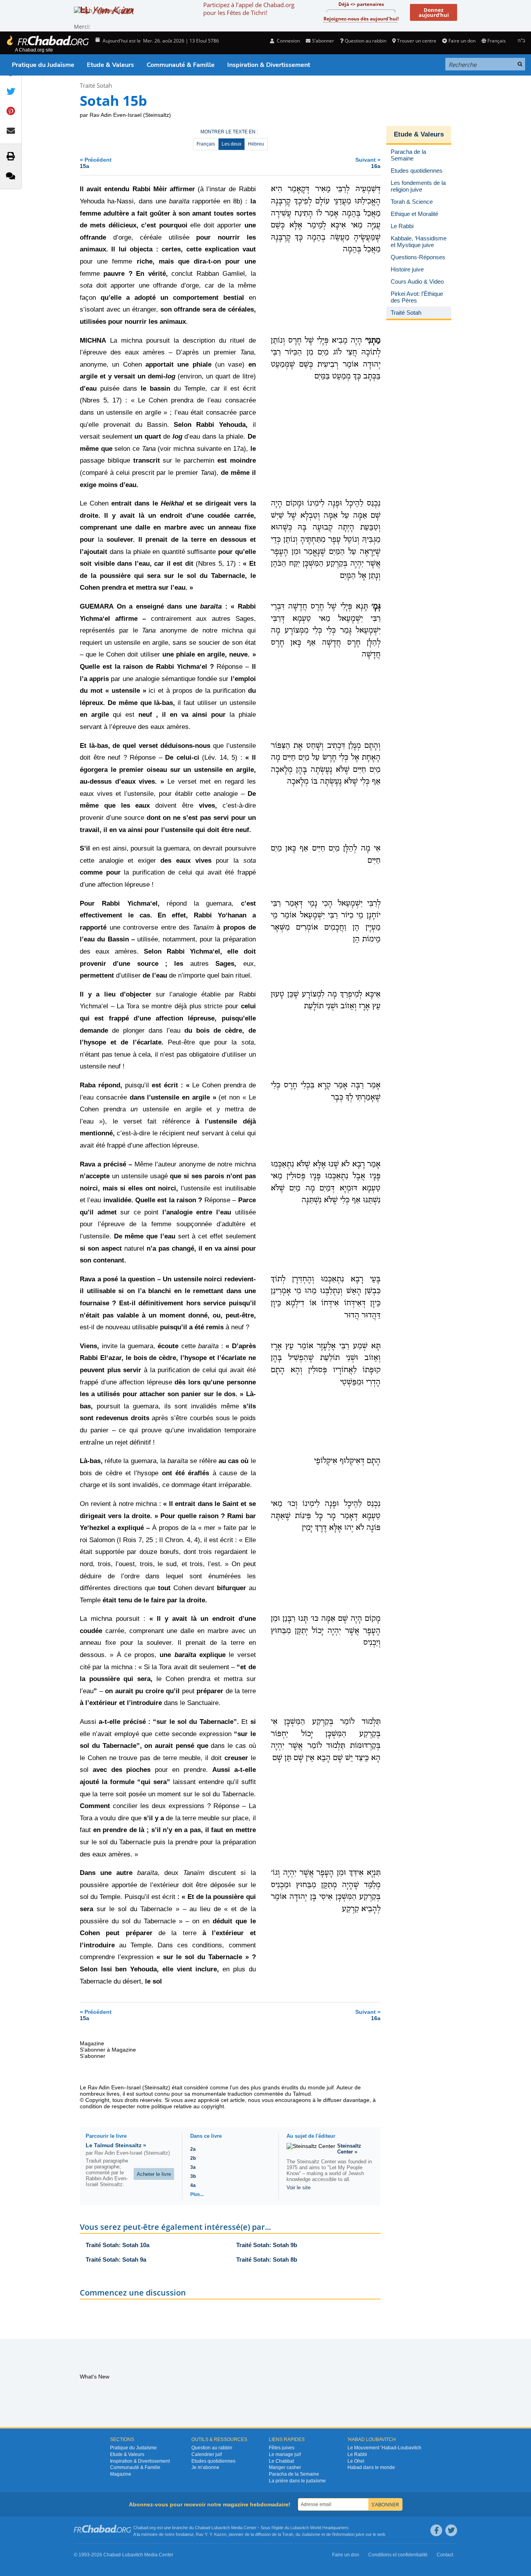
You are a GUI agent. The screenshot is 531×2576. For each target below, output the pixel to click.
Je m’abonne (205, 2467)
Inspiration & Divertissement (269, 65)
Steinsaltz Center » (349, 2149)
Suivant (368, 163)
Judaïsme (311, 2534)
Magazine (121, 2474)
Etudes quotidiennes (213, 2461)
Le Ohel (356, 2461)
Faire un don (462, 41)
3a (193, 2167)
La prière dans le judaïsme (297, 2481)
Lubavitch (221, 2528)
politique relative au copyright (188, 2106)
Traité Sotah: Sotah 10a (118, 2245)
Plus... (197, 2194)
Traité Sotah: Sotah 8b (267, 2260)
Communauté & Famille (181, 65)
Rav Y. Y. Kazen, (212, 2534)
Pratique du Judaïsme (43, 65)
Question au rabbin (366, 41)
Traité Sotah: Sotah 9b (267, 2245)
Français (206, 144)
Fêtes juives (282, 2448)
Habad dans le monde (371, 2467)
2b (193, 2158)
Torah (288, 2534)
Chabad (202, 2528)
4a (193, 2185)
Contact (445, 2555)
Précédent (96, 163)
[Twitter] (451, 2530)
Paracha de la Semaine (294, 2474)
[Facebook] (436, 2530)
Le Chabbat (281, 2461)
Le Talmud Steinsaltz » (116, 2145)
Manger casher (285, 2467)
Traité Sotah (96, 85)
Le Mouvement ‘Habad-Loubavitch (384, 2448)
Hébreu (256, 144)
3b (193, 2176)
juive (360, 2534)
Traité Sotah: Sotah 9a (116, 2260)
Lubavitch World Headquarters (320, 2528)
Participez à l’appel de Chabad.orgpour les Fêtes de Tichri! (249, 9)
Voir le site (299, 2188)
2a (193, 2149)
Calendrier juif (207, 2454)
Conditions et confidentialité (398, 2555)
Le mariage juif (285, 2454)
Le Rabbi (357, 2454)
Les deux (232, 144)
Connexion (288, 41)
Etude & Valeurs (110, 65)
